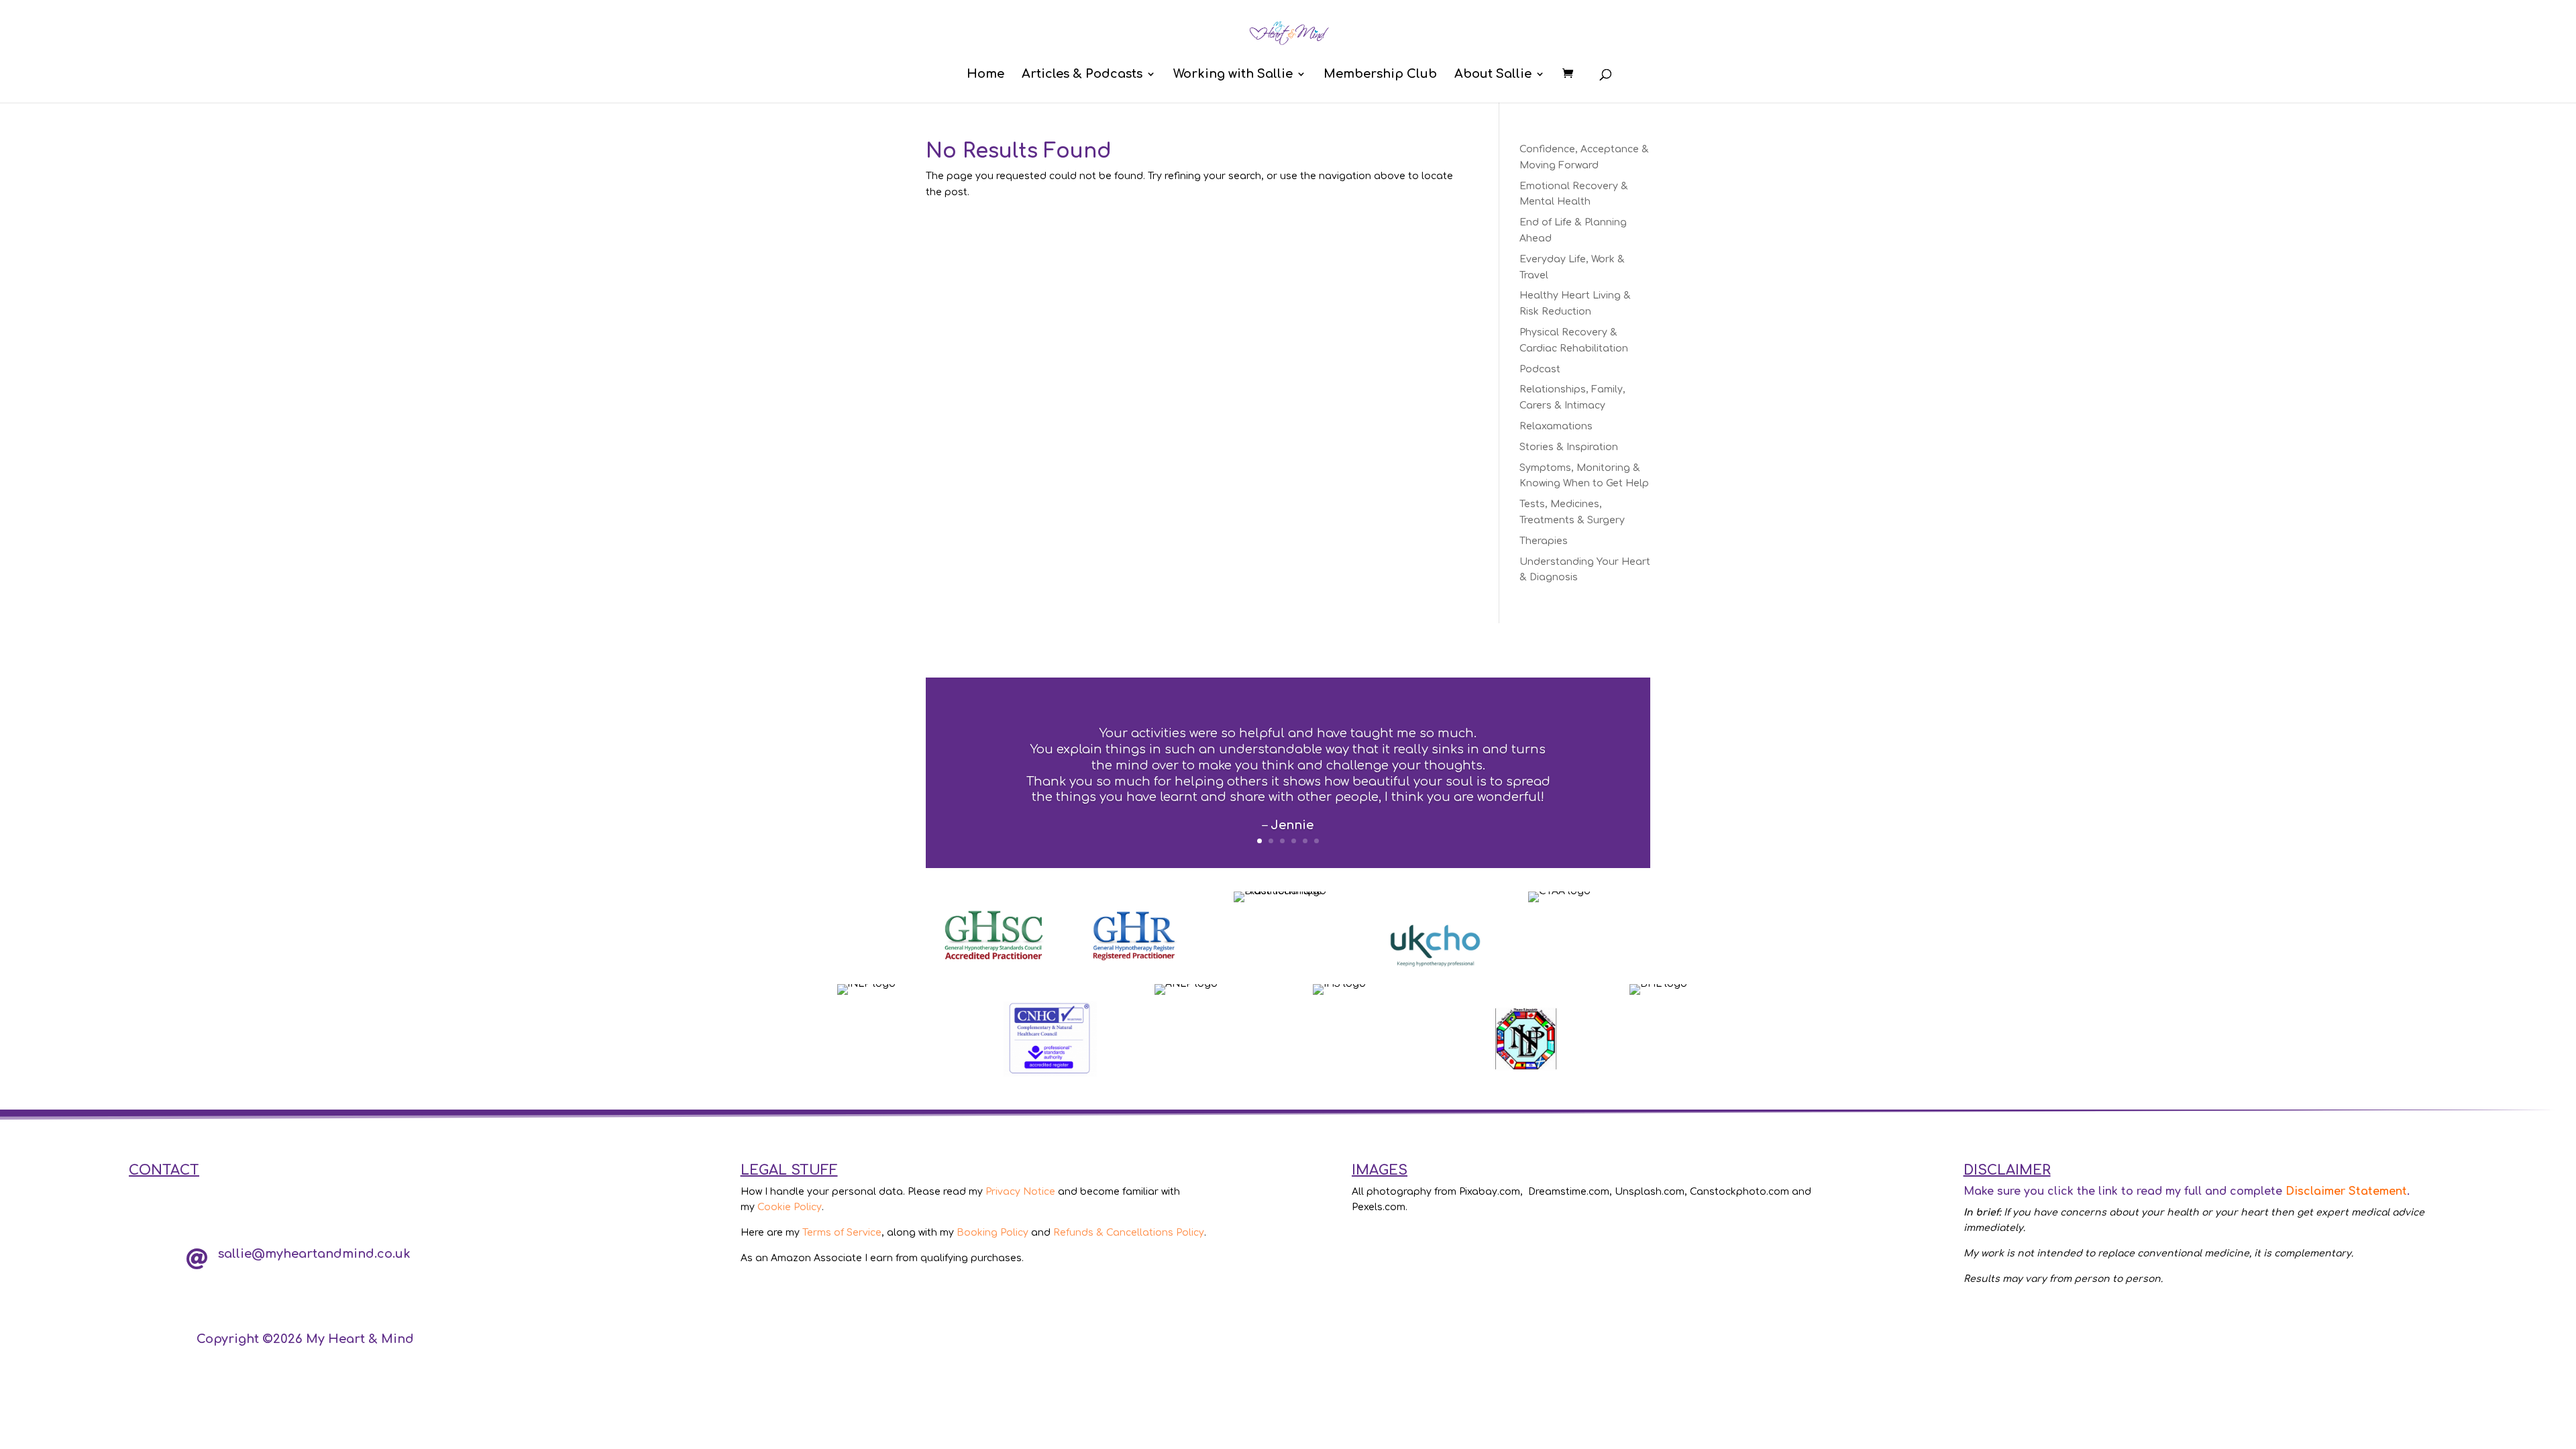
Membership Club (1380, 75)
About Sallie (1493, 75)
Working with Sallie (1233, 75)
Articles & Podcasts (1082, 75)
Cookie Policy (790, 1207)
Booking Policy (992, 1233)
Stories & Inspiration (1569, 447)
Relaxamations (1556, 426)
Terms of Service (842, 1233)
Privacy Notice (1020, 1192)
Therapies (1544, 541)
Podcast (1540, 369)
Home (985, 75)
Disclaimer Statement (2346, 1191)
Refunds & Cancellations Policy (1129, 1233)
